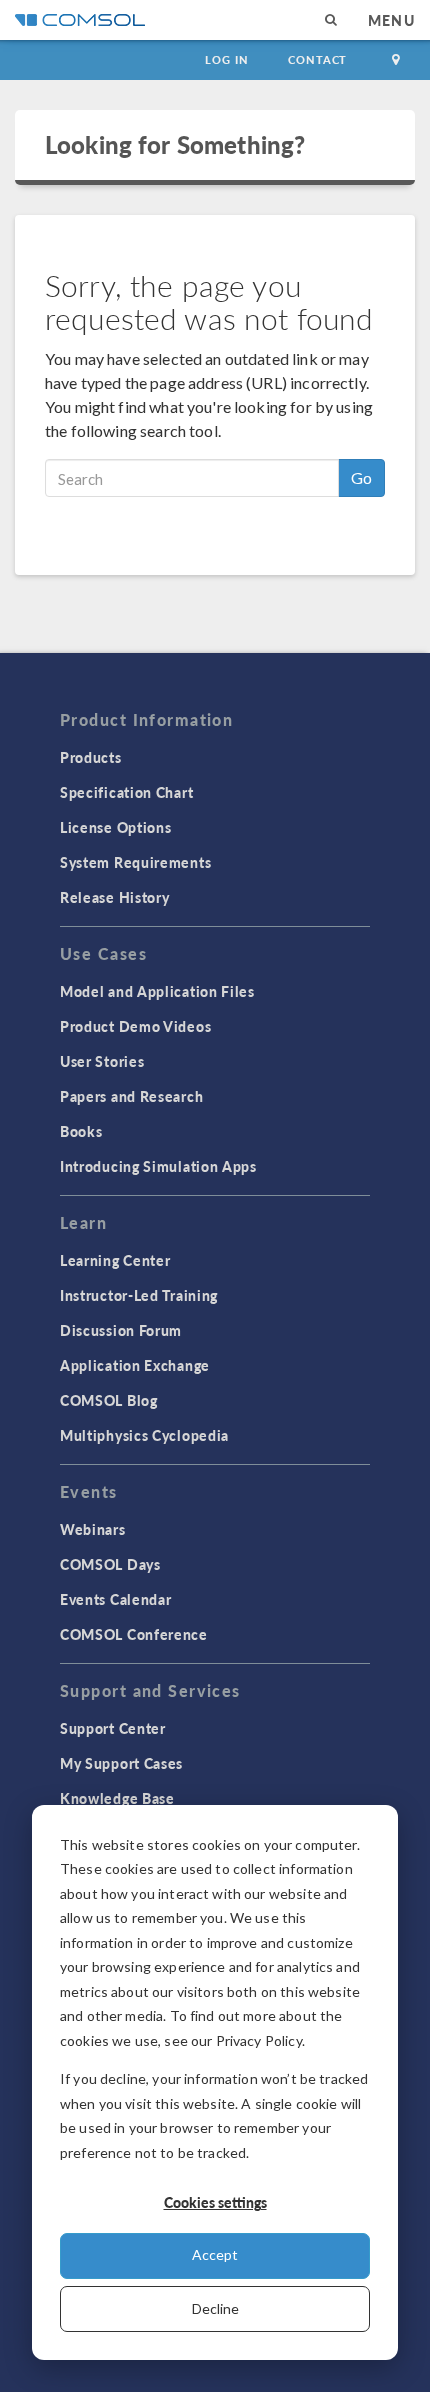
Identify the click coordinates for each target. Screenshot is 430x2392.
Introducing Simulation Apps (158, 1166)
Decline (215, 2308)
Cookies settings (215, 2202)
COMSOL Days (110, 1564)
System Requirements (135, 862)
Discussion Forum (121, 1330)
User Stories (102, 1061)
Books (81, 1131)
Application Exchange (135, 1365)
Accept (215, 2254)
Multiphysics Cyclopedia (144, 1435)
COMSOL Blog (109, 1400)
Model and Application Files (157, 991)
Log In (226, 59)
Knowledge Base (117, 1798)
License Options (116, 827)
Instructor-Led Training (139, 1295)
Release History (115, 897)
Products (91, 757)
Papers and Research (131, 1096)
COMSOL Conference (134, 1634)
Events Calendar (116, 1599)
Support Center (113, 1728)
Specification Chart (126, 792)
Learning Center (115, 1260)
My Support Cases (121, 1763)
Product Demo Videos (135, 1026)
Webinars (93, 1529)
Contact (317, 59)
